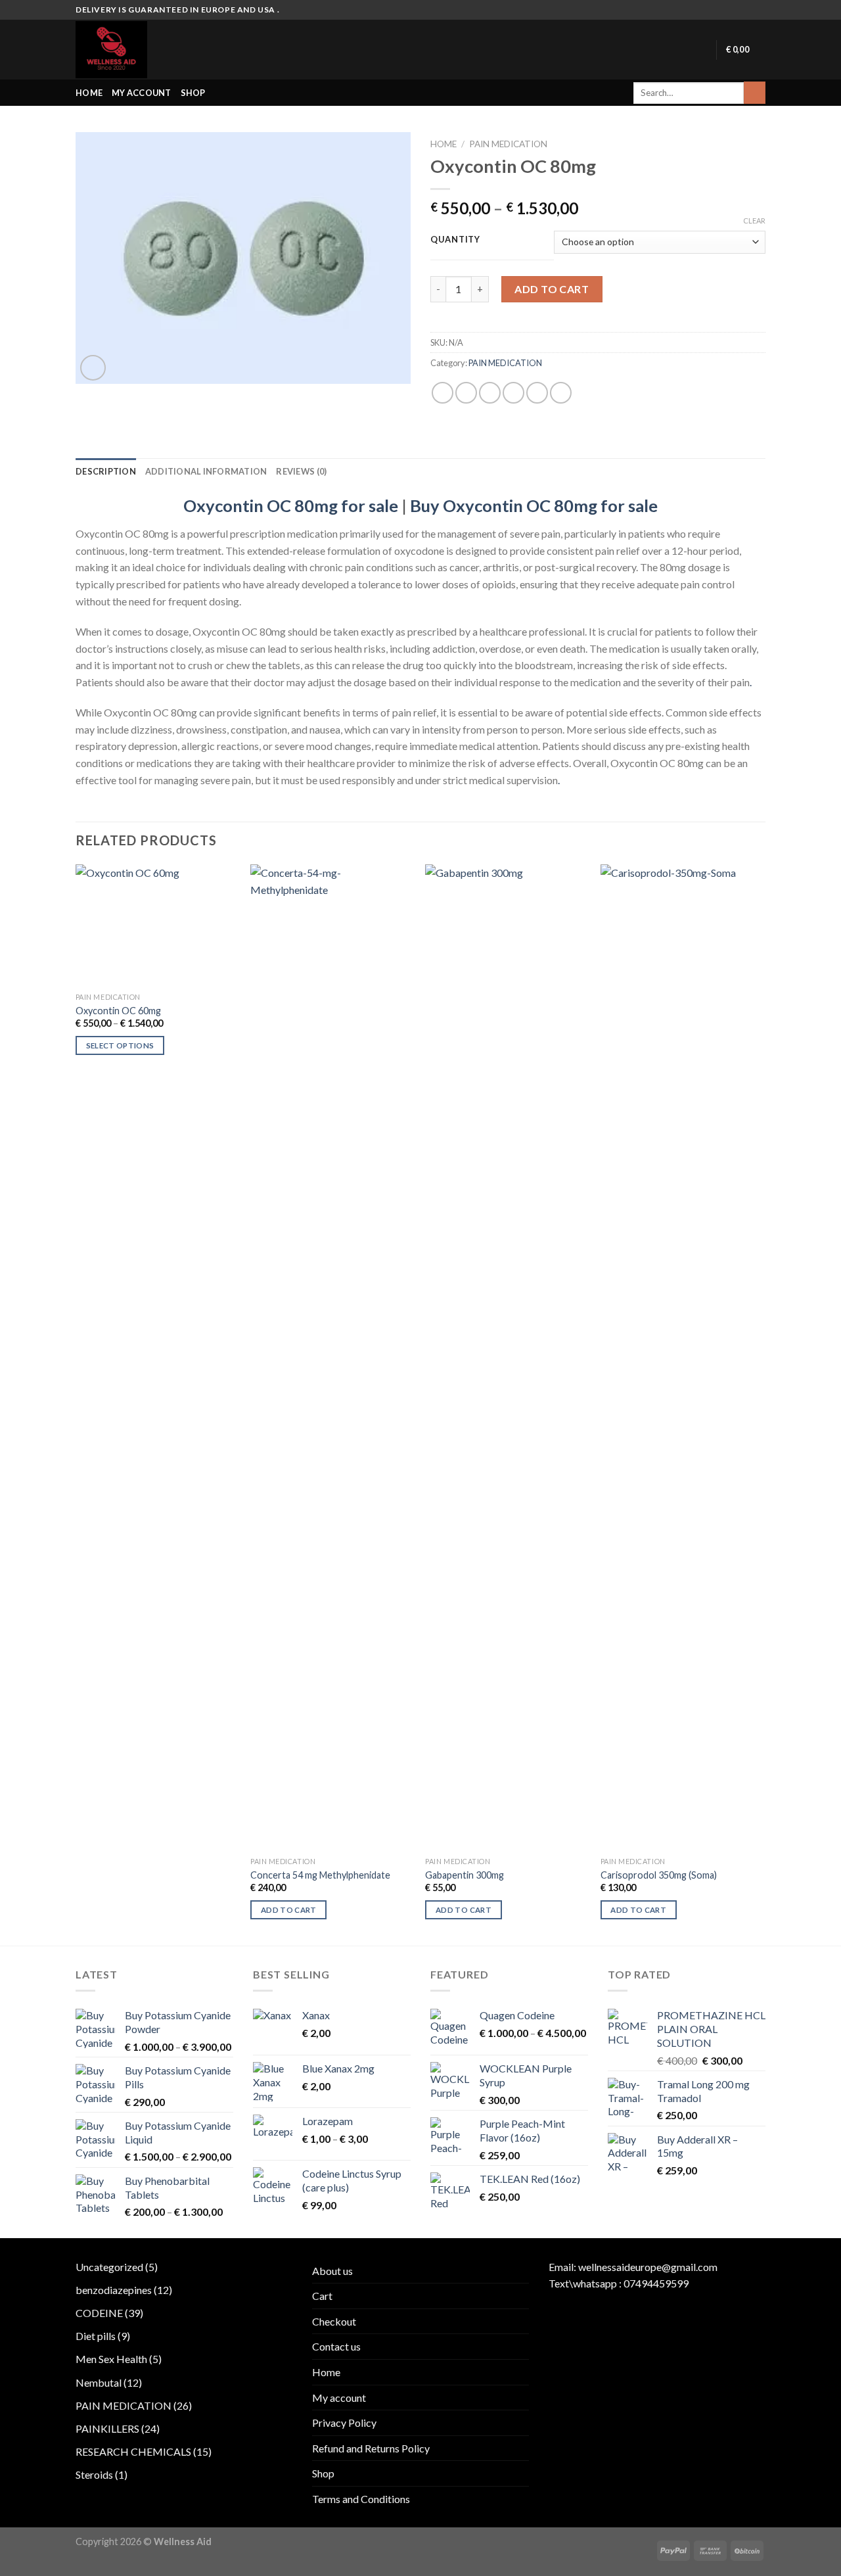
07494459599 (656, 2283)
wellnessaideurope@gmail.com (648, 2267)
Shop (193, 93)
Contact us (336, 2346)
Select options (120, 1045)
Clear (754, 221)
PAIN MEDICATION (508, 144)
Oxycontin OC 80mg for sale (291, 505)
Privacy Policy (344, 2423)
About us (332, 2271)
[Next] (761, 1404)
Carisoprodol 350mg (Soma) (659, 1875)
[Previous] (76, 1404)
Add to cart (552, 289)
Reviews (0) (301, 471)
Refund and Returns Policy (371, 2448)
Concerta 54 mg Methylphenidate (320, 1875)
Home (89, 93)
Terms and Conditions (361, 2499)
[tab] (106, 471)
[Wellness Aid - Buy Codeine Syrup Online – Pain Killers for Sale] (130, 50)
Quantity (455, 240)
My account (142, 93)
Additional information (206, 471)
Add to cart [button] (289, 1910)
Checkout (334, 2321)
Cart (322, 2296)
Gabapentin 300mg (465, 1875)
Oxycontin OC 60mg (118, 1011)
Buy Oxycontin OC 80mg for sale (534, 505)
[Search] (755, 93)
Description (106, 471)
